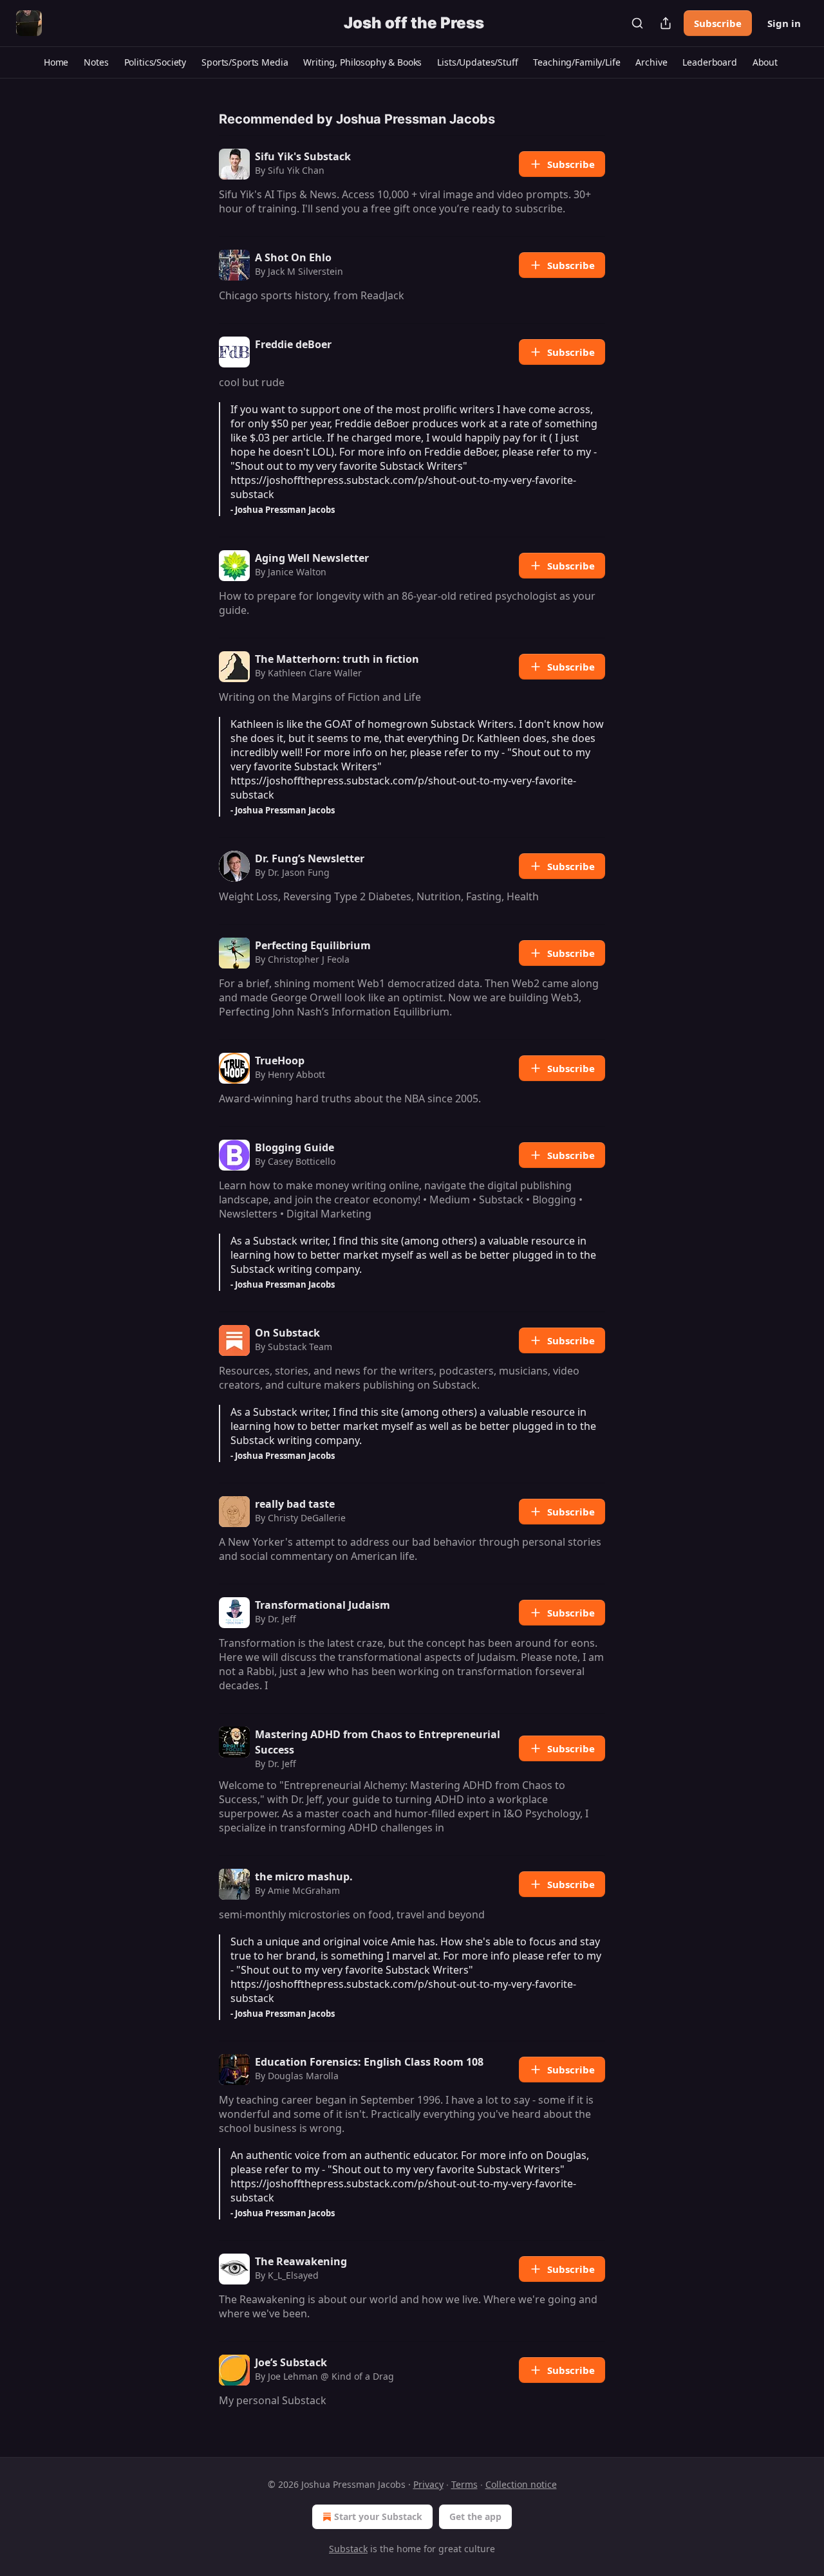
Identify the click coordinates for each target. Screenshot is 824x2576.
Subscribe (718, 23)
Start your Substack (378, 2516)
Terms (464, 2484)
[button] (56, 62)
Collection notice (521, 2484)
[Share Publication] (666, 23)
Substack (348, 2549)
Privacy (428, 2484)
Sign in (784, 23)
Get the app (475, 2516)
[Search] (637, 23)
